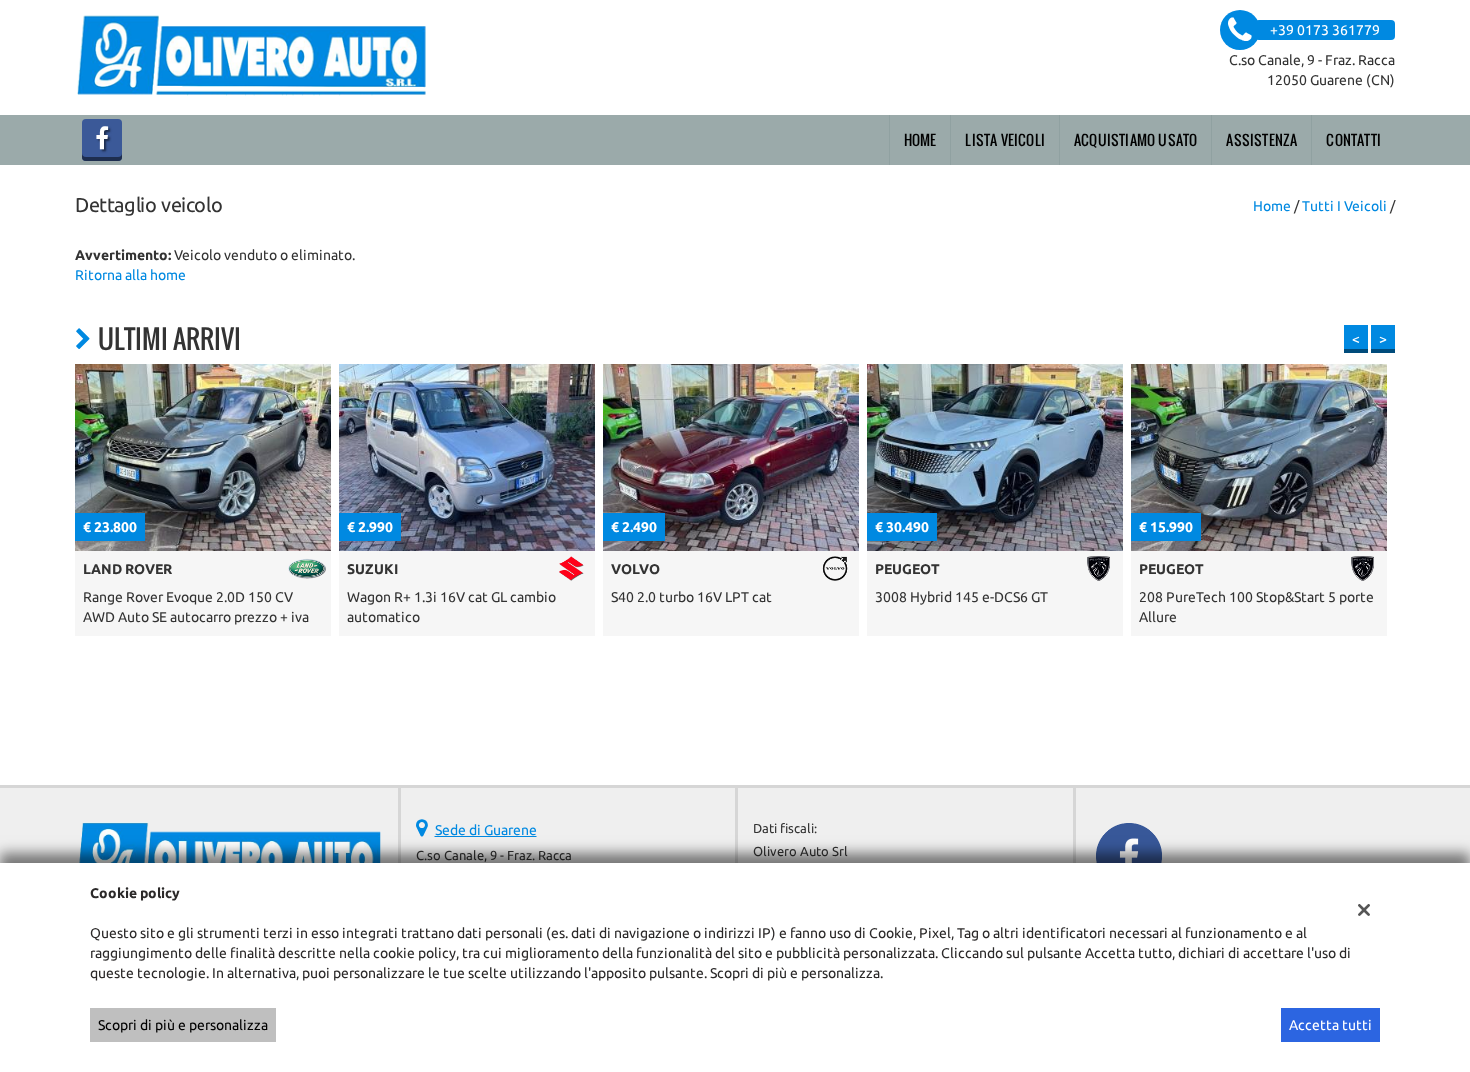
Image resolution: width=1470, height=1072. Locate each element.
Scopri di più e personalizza (183, 1025)
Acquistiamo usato (1135, 139)
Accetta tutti (1330, 1025)
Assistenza (1261, 139)
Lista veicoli (1005, 139)
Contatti (1353, 139)
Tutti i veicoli (1344, 206)
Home (920, 139)
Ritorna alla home (130, 275)
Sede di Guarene (486, 830)
